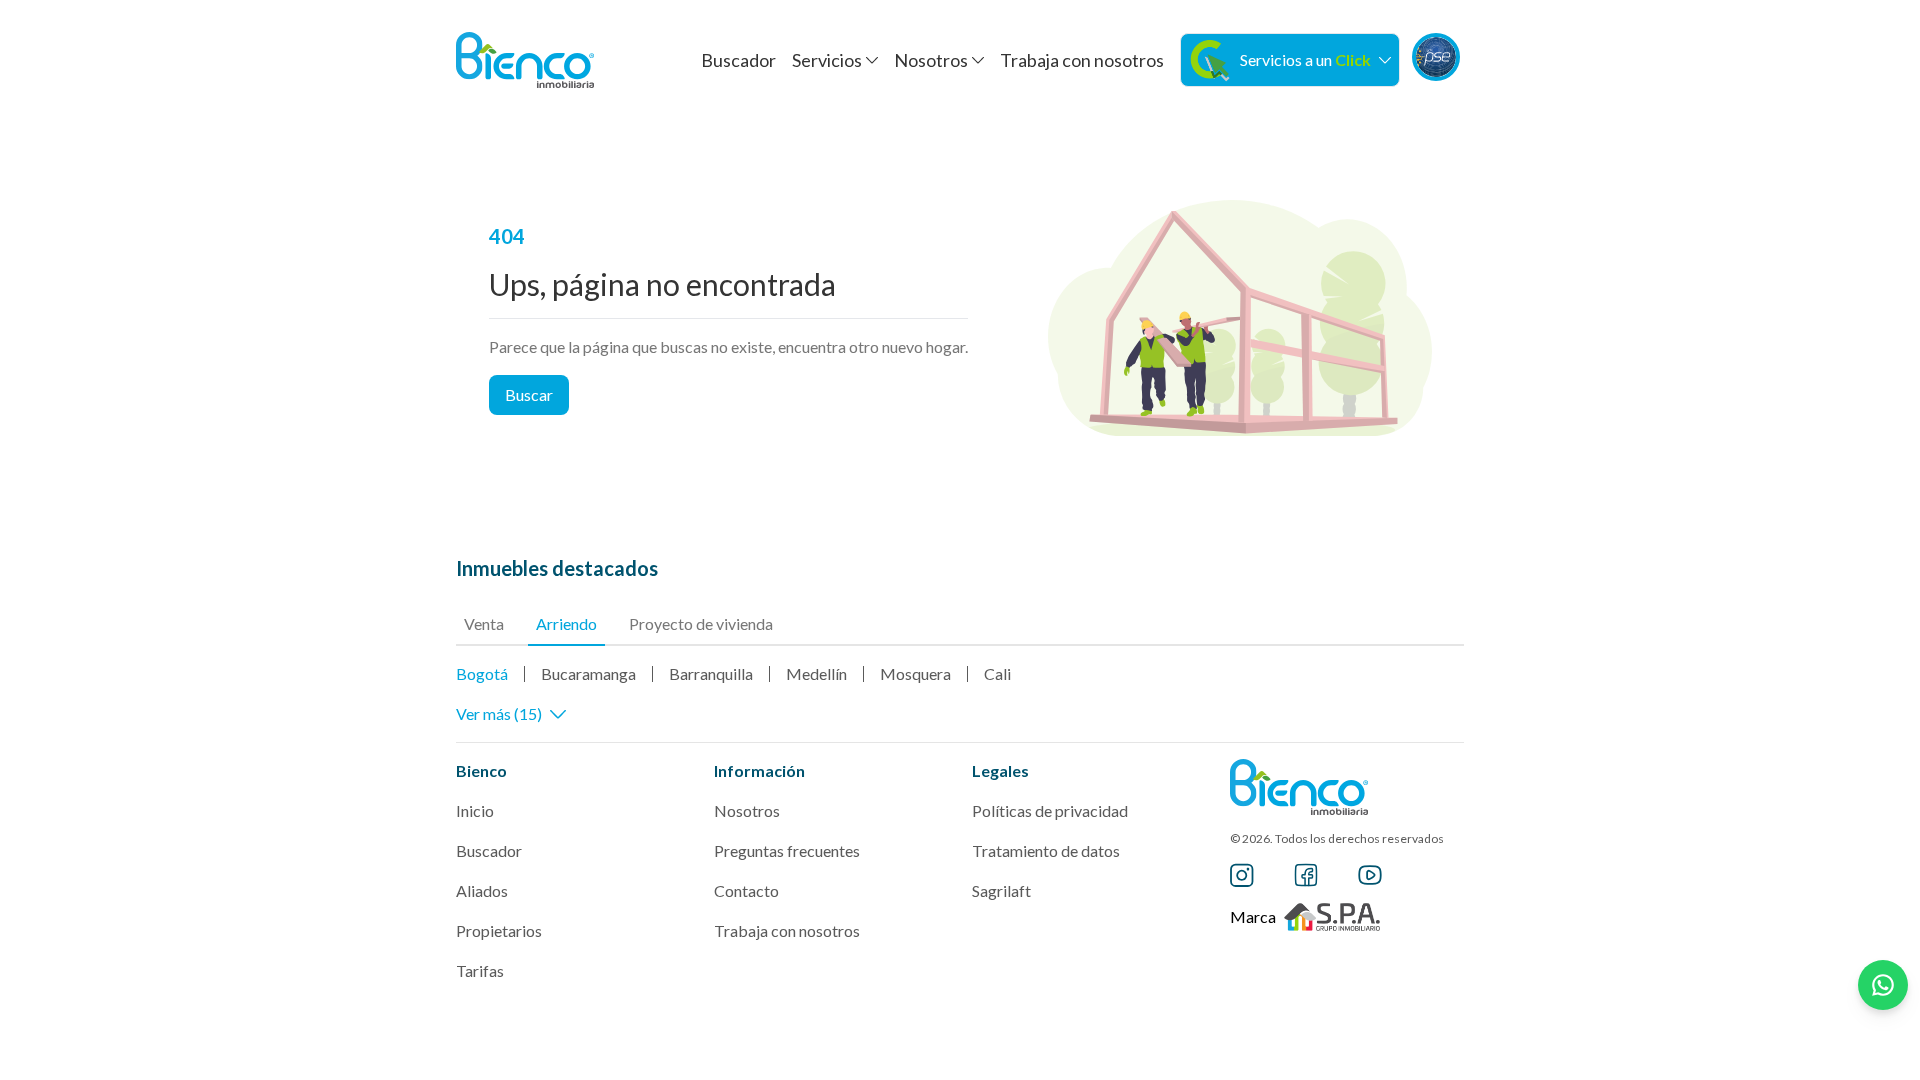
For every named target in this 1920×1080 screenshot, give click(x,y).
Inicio (475, 810)
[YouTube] (1370, 875)
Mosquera (915, 673)
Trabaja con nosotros (1082, 60)
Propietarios (499, 930)
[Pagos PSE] (1436, 57)
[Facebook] (1306, 875)
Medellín (816, 673)
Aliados (482, 890)
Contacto (746, 890)
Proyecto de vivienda (701, 623)
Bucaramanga (588, 673)
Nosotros (747, 810)
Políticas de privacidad (1050, 810)
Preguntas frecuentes (787, 850)
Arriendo (566, 623)
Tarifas (480, 970)
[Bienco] (525, 60)
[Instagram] (1242, 875)
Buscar (529, 394)
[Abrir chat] (1883, 985)
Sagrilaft (1001, 890)
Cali (997, 673)
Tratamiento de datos (1046, 850)
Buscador (738, 60)
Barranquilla (711, 673)
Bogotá (482, 673)
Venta (484, 623)
